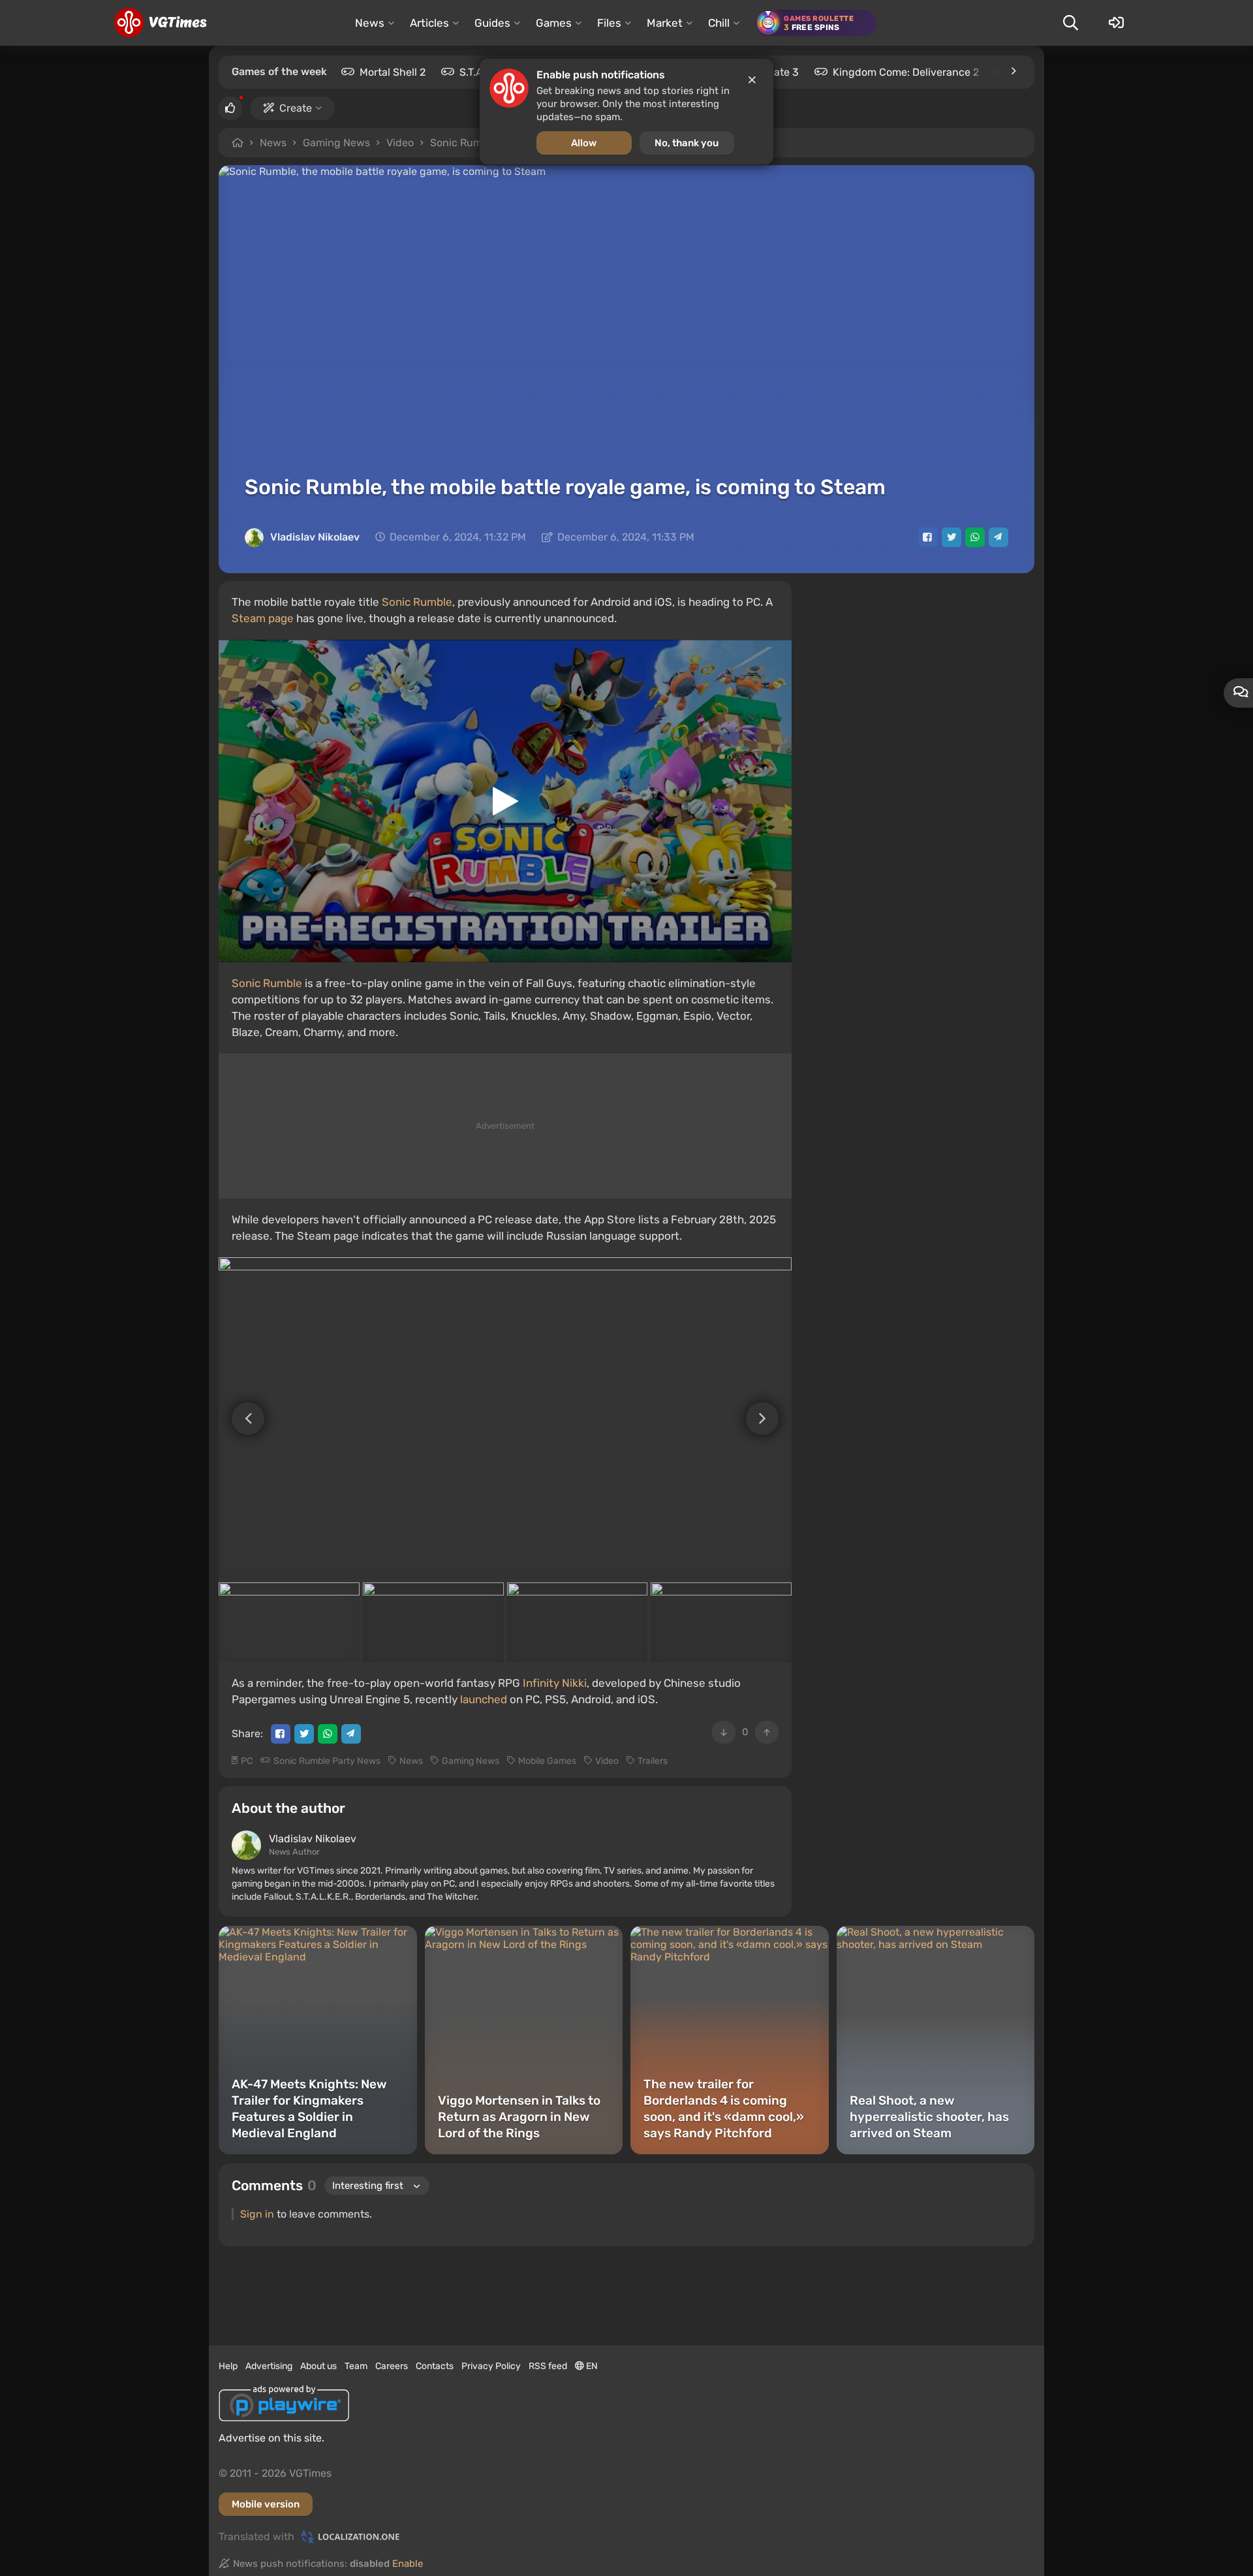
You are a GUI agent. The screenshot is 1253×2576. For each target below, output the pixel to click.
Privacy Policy (491, 2366)
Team (356, 2366)
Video (400, 143)
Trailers (653, 1761)
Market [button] (665, 23)
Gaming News (336, 143)
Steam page (263, 618)
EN (591, 2366)
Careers (392, 2366)
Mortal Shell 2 (393, 72)
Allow (584, 143)
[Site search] (1070, 23)
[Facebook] (928, 537)
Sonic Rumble (417, 602)
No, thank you (687, 143)
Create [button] (296, 108)
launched (484, 1699)
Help (228, 2366)
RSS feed (548, 2366)
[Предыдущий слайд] (241, 1419)
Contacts (435, 2366)
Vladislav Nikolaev (315, 537)
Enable (408, 2564)
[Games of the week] (1013, 71)
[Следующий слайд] (769, 1419)
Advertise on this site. (271, 2438)
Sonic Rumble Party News (327, 1761)
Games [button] (554, 23)
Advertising (269, 2366)
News (273, 143)
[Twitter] (951, 537)
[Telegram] (998, 537)
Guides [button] (492, 23)
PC (247, 1761)
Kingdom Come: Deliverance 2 (906, 72)
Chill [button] (719, 23)
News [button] (370, 23)
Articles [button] (429, 23)
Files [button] (609, 23)
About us (318, 2366)
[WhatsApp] (975, 537)
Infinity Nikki (555, 1683)
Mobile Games (547, 1761)
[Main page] (160, 23)
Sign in (257, 2214)
